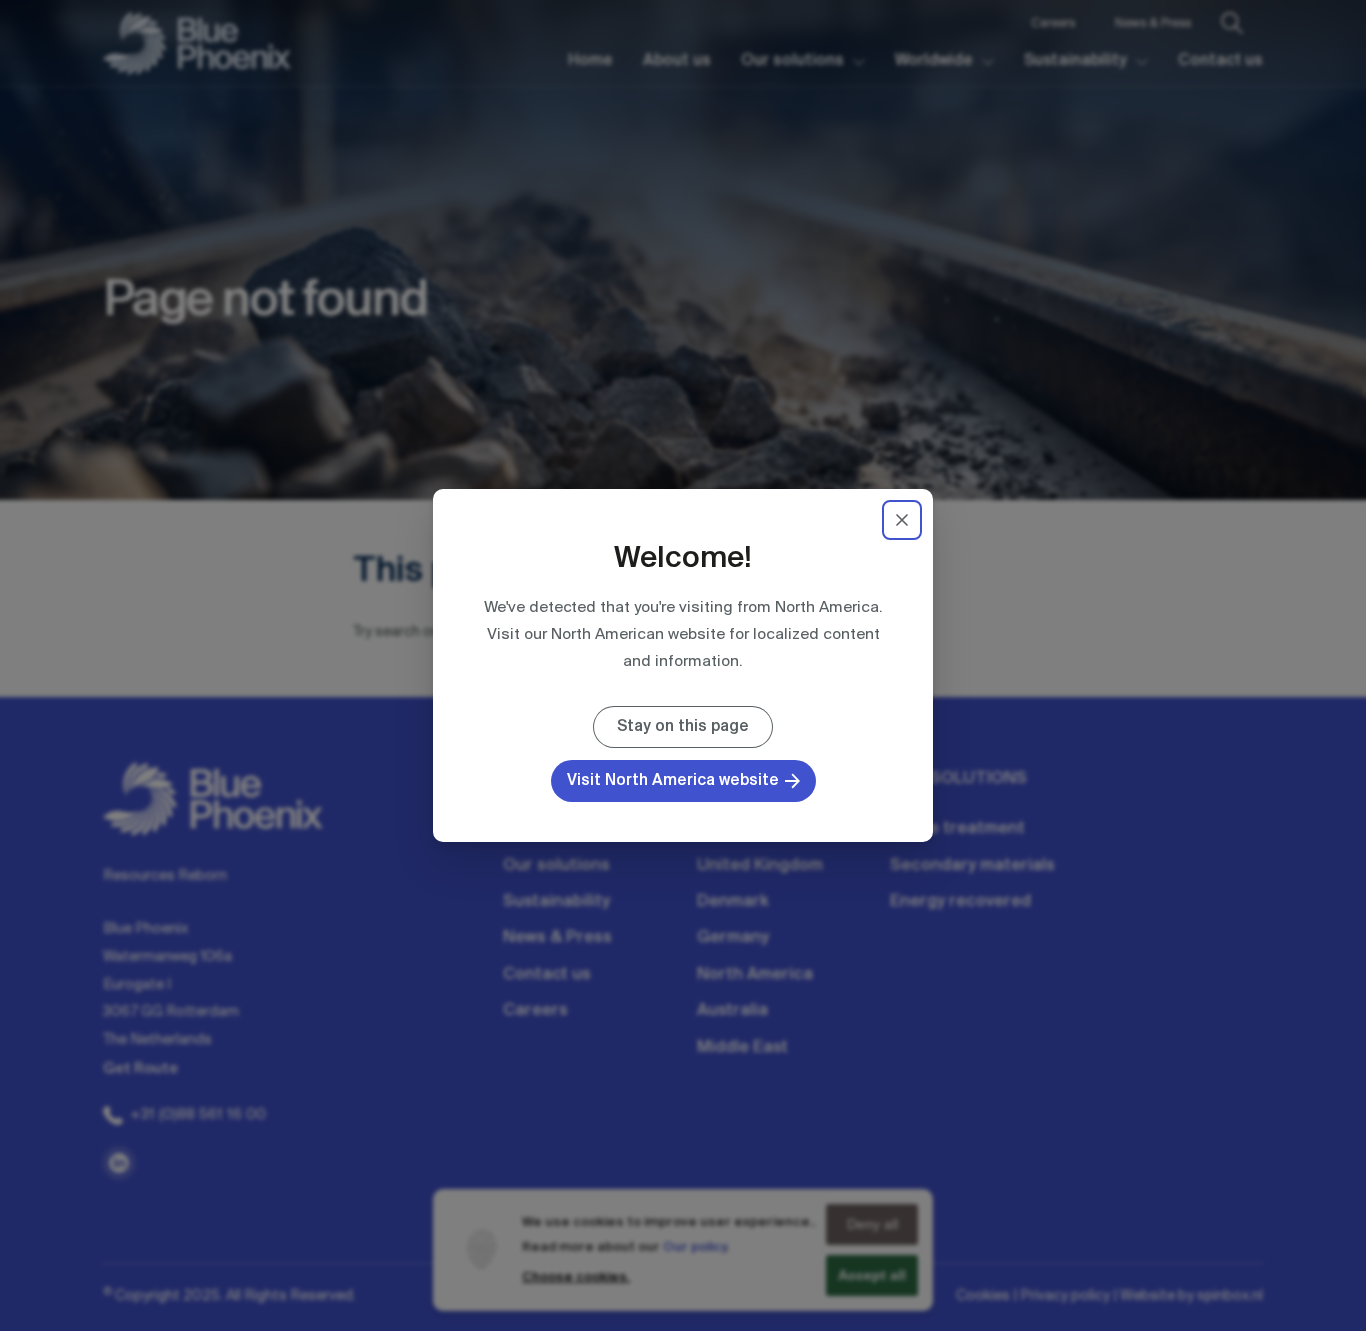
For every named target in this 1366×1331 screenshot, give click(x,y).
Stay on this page (683, 726)
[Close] (902, 520)
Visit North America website (673, 780)
